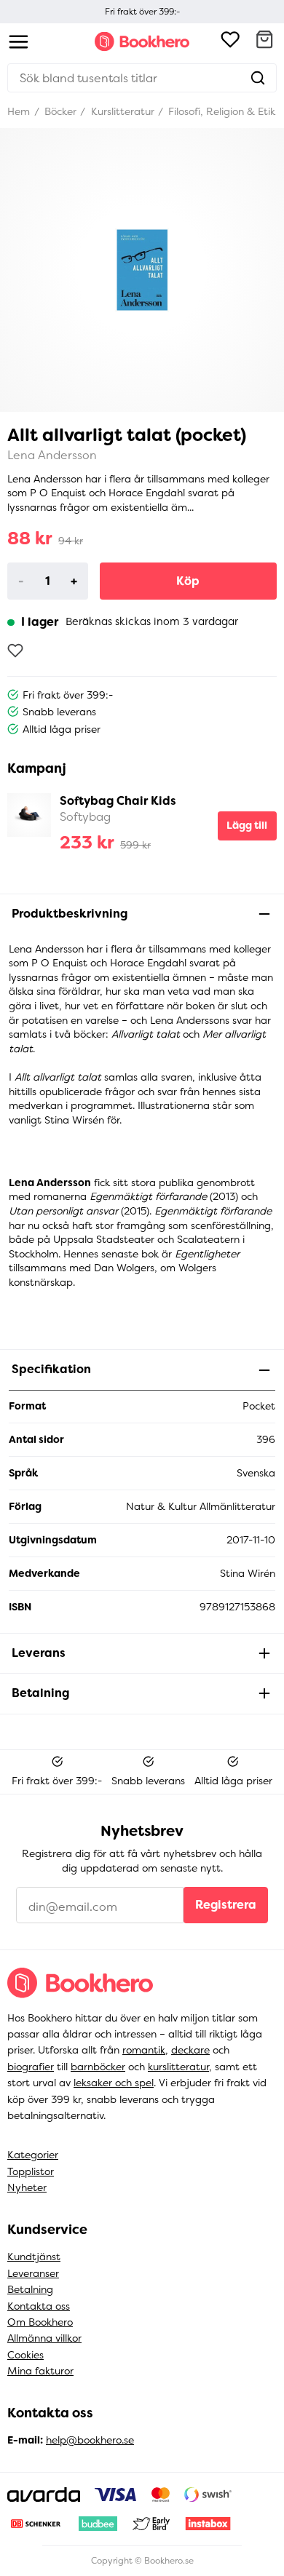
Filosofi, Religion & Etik (220, 111)
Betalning (30, 2289)
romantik (144, 2050)
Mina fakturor (40, 2371)
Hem (19, 111)
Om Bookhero (40, 2322)
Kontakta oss (39, 2306)
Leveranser (33, 2273)
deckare (190, 2050)
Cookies (25, 2355)
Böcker (59, 111)
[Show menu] (19, 42)
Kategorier (33, 2155)
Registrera (226, 1905)
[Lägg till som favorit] (15, 651)
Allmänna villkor (44, 2338)
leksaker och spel (114, 2083)
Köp (188, 581)
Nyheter (27, 2187)
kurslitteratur (178, 2067)
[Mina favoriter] (230, 41)
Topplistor (31, 2171)
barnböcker (98, 2067)
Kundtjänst (34, 2257)
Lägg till (247, 825)
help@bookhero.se (90, 2440)
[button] (264, 41)
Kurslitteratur (121, 111)
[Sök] (258, 78)
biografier (31, 2067)
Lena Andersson (52, 455)
